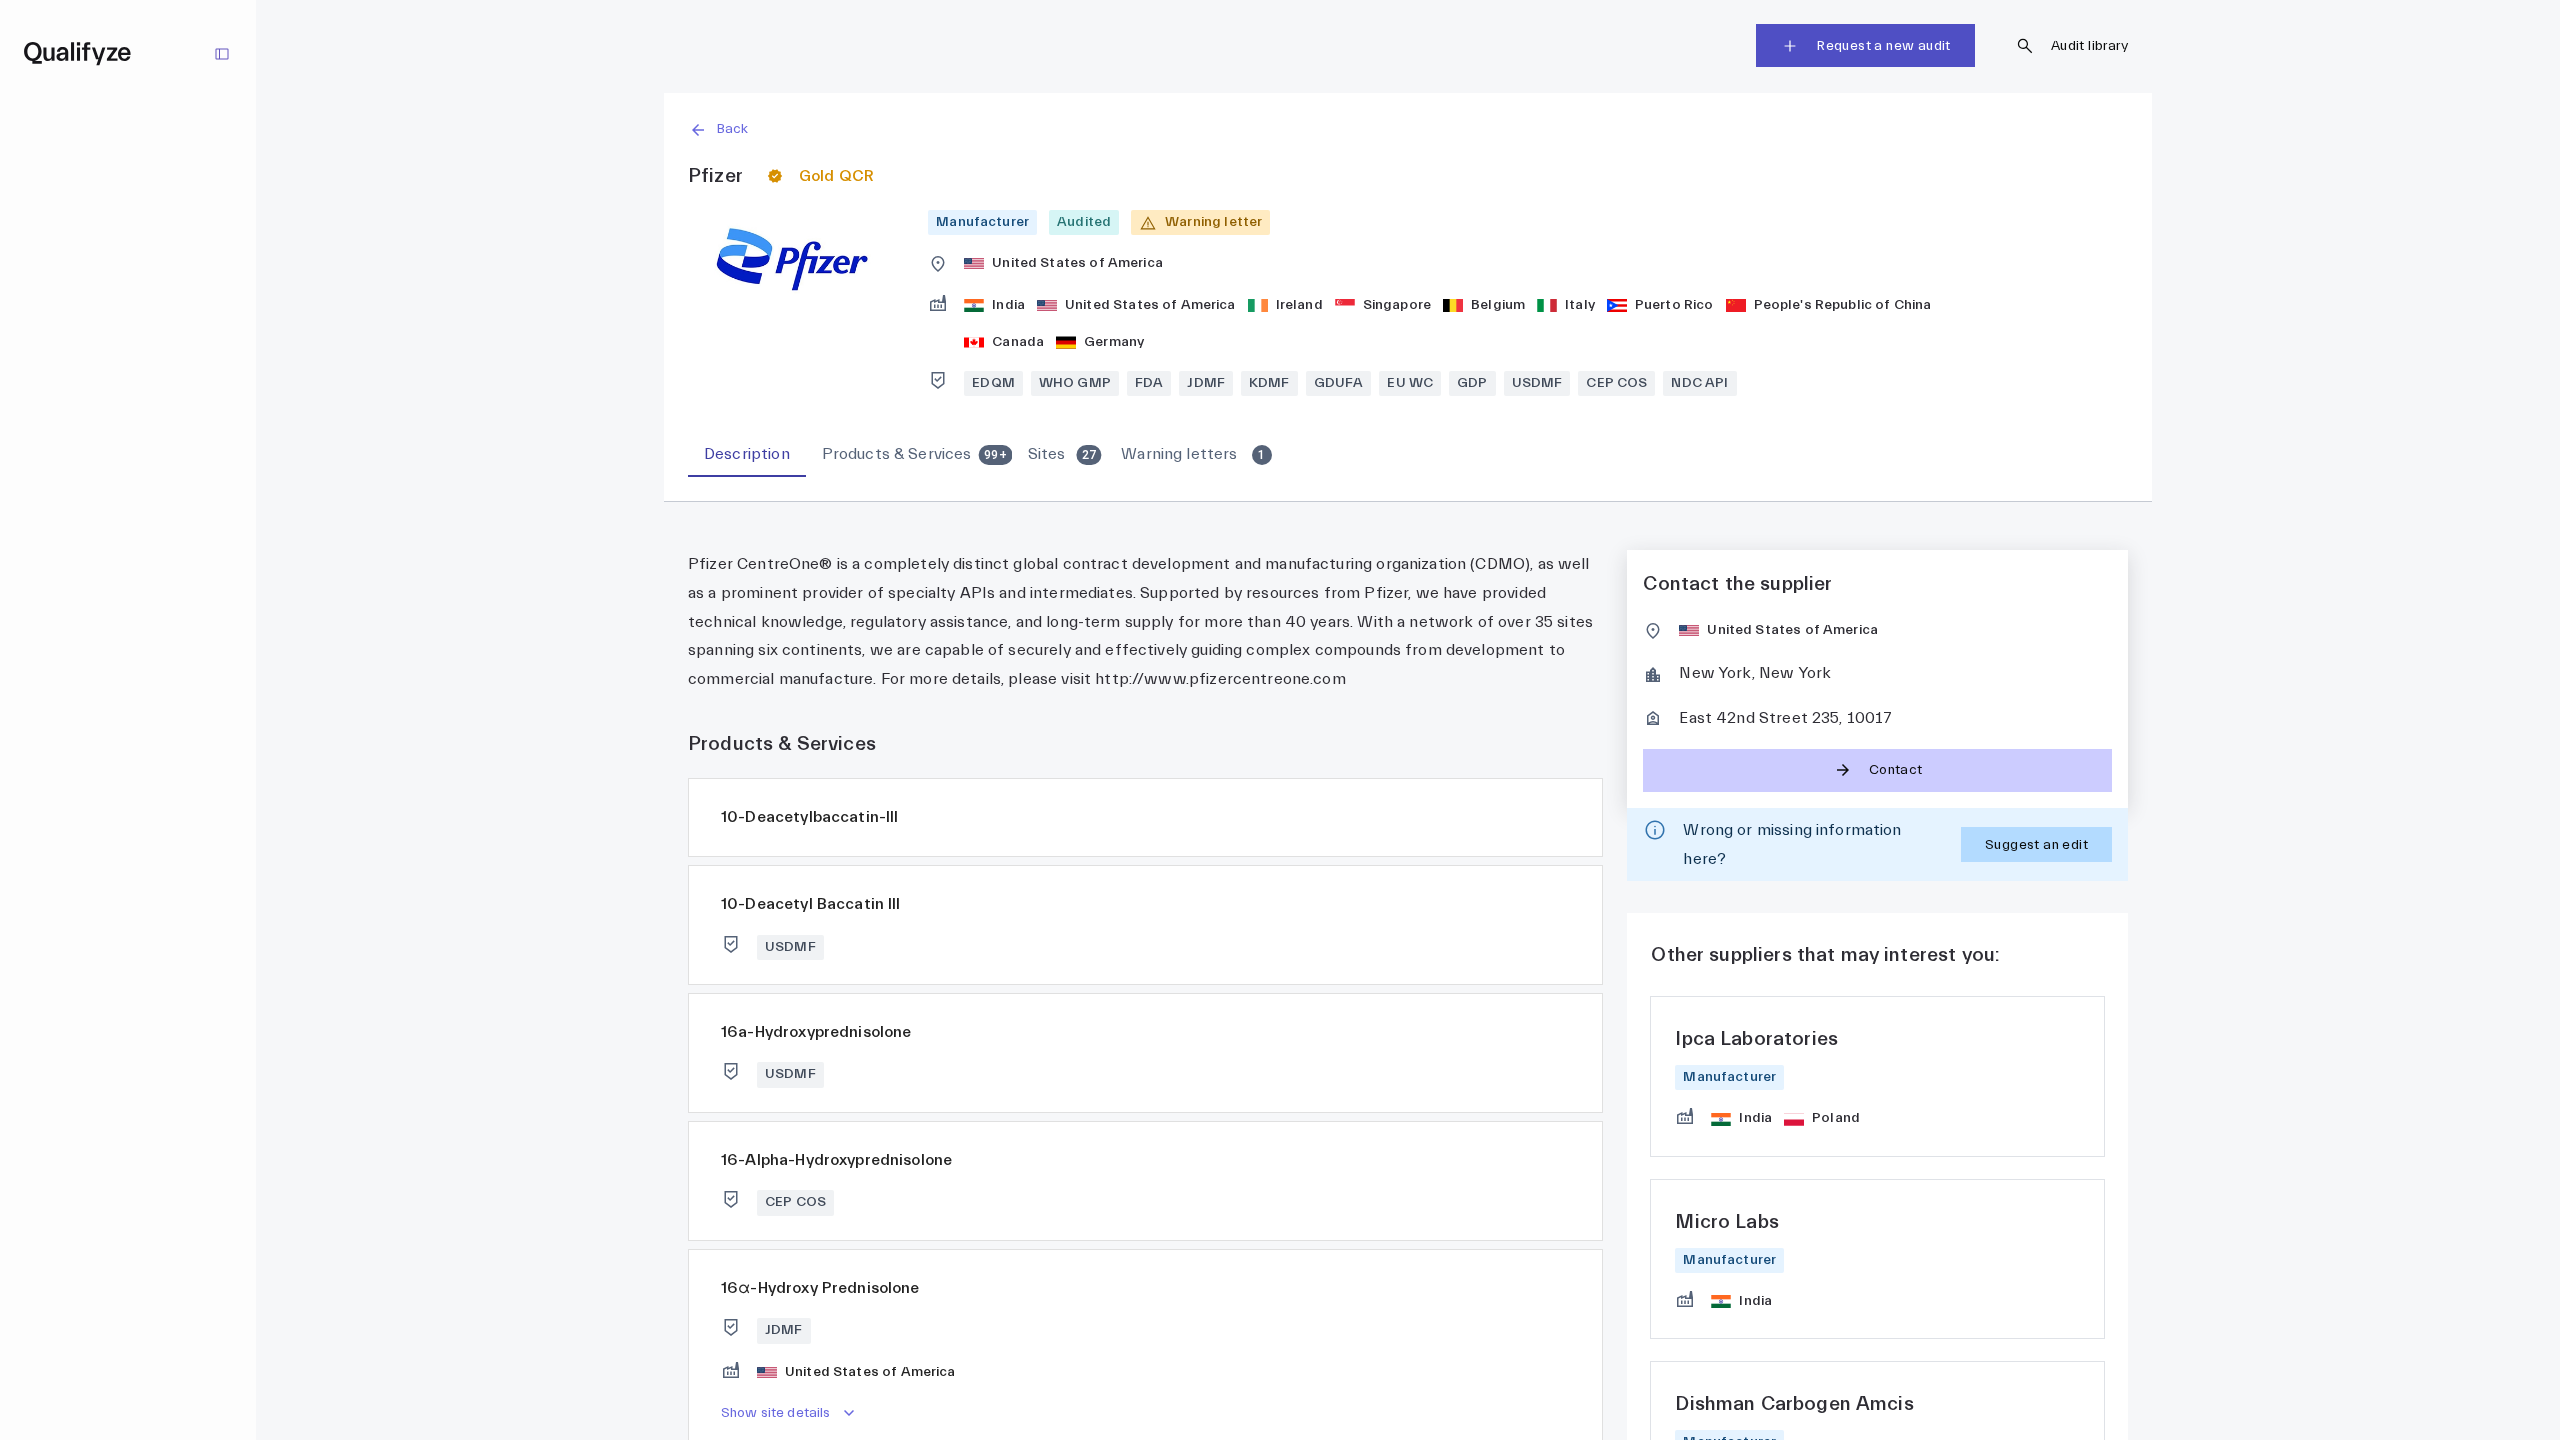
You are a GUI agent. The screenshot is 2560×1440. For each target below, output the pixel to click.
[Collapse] (222, 54)
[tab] (747, 454)
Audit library (2089, 46)
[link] (1877, 1076)
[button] (1408, 129)
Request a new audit (1883, 46)
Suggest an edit (2036, 845)
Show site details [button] (776, 1413)
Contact (1896, 770)
